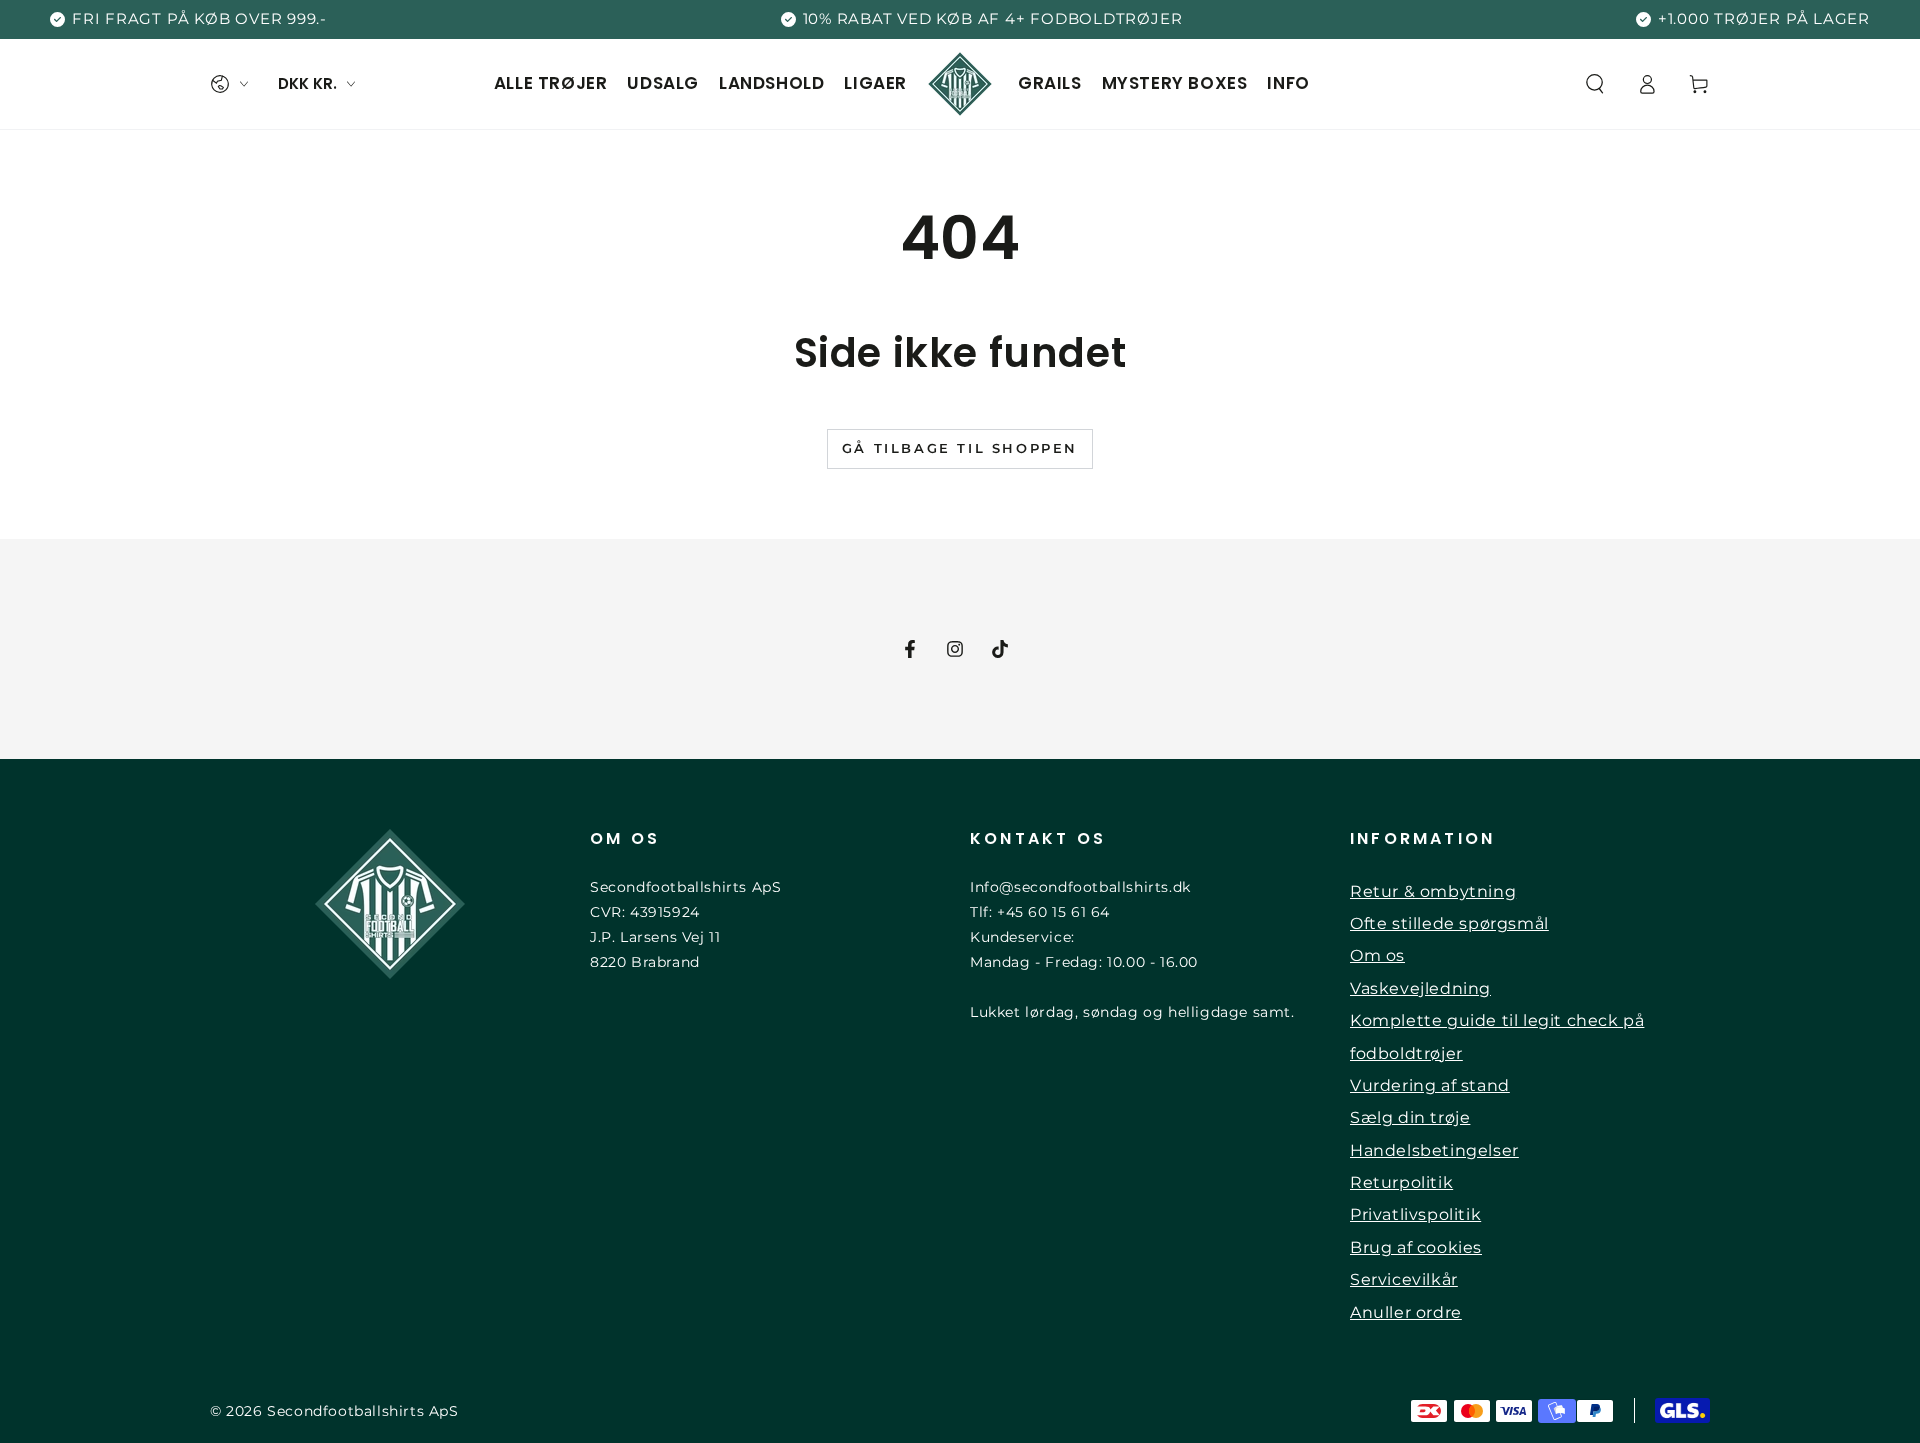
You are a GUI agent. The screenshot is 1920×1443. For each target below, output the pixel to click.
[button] (1595, 84)
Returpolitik (1401, 1182)
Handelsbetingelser (1434, 1150)
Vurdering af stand (1430, 1085)
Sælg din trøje (1410, 1117)
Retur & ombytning (1433, 891)
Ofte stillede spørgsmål (1449, 923)
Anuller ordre (1406, 1312)
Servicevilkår (1404, 1279)
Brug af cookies (1416, 1247)
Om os (1377, 955)
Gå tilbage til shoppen (960, 448)
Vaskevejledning (1420, 988)
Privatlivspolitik (1415, 1214)
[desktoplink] (229, 84)
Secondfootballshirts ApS (362, 1411)
